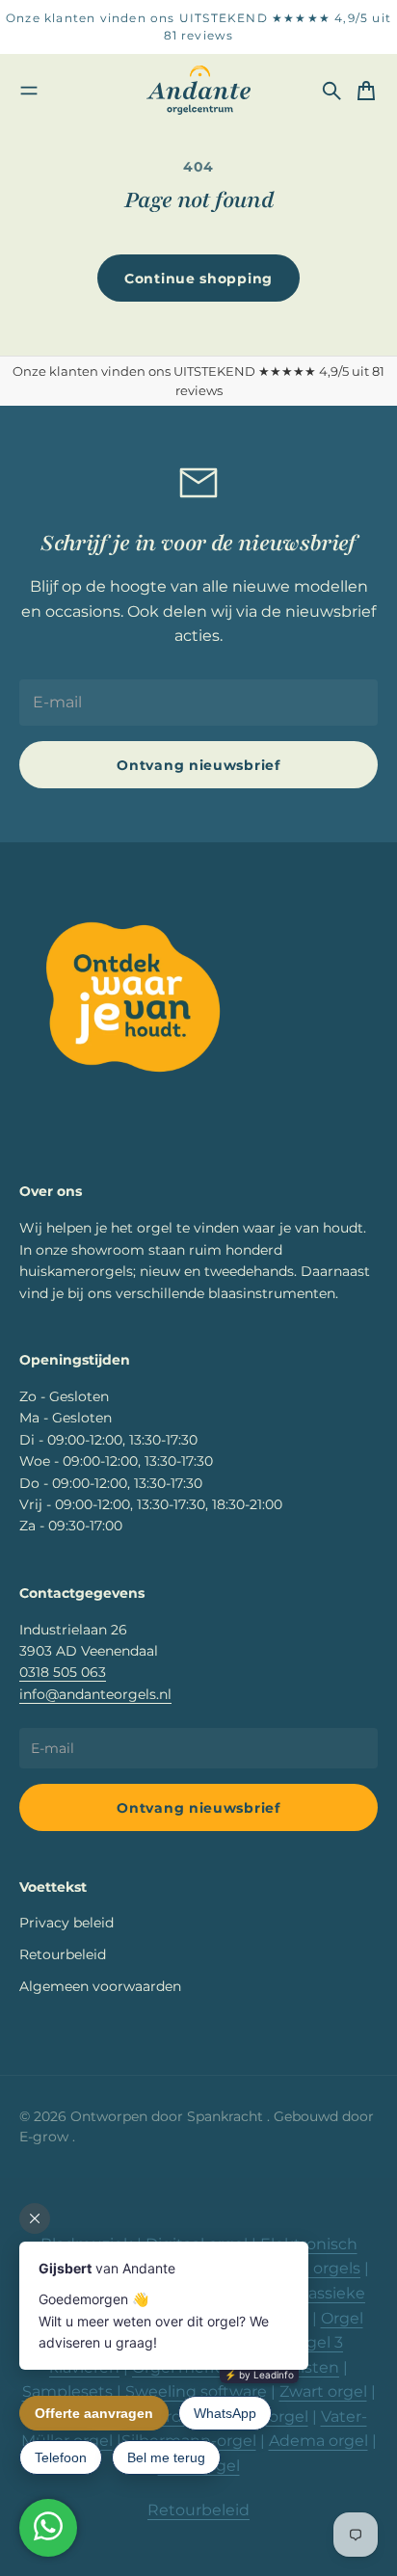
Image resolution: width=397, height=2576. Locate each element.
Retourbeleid (63, 1954)
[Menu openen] (29, 91)
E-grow (46, 2137)
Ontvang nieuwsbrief (198, 765)
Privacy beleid (66, 1923)
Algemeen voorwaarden (100, 1986)
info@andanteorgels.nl (95, 1694)
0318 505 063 (63, 1672)
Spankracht (227, 2116)
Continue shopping (198, 279)
